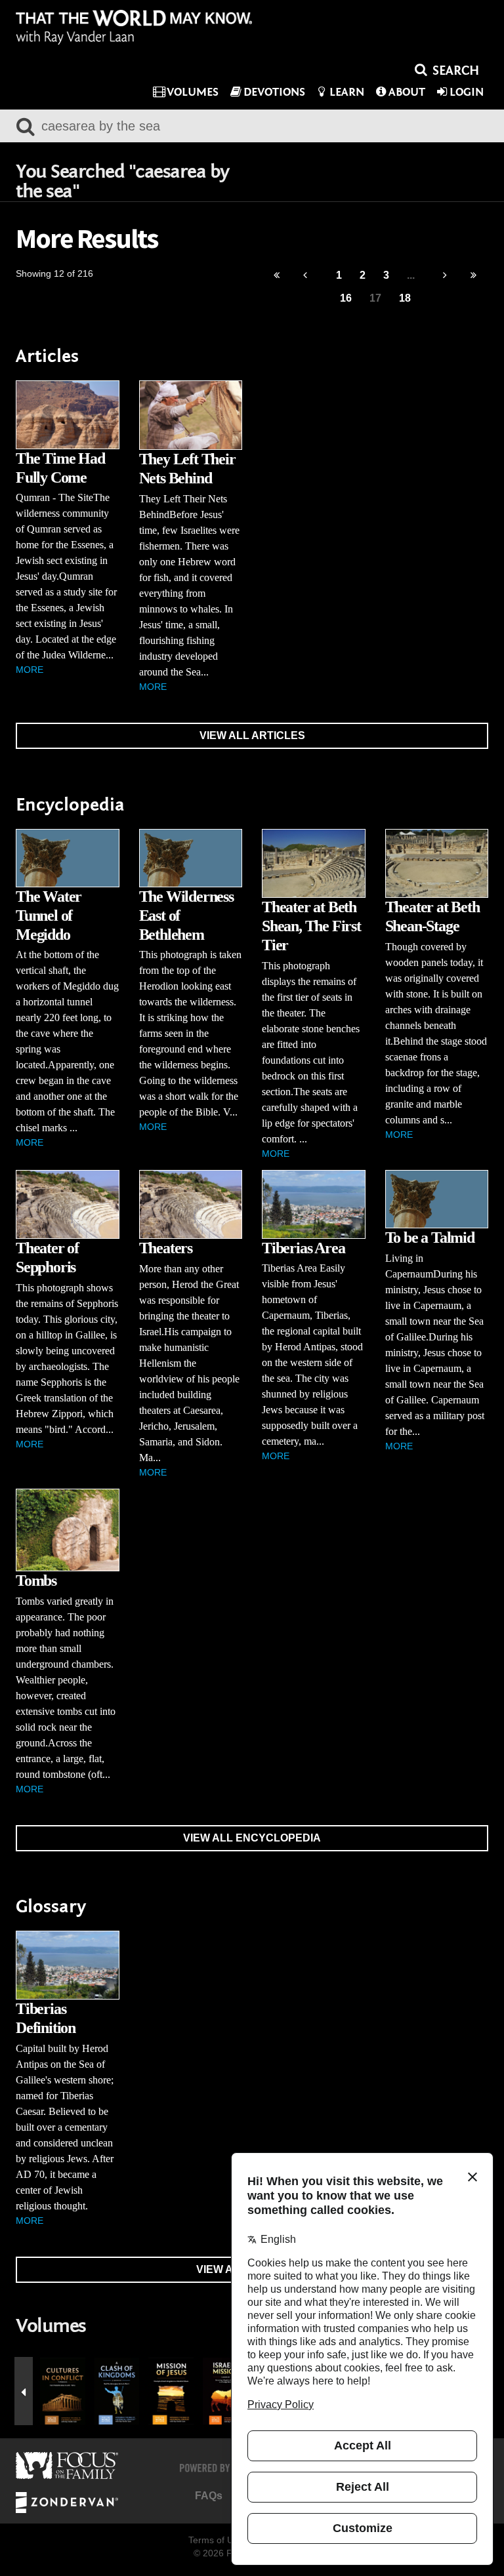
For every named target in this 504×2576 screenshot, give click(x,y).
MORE (30, 670)
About (407, 92)
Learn (347, 92)
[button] (24, 2391)
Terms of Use (216, 2540)
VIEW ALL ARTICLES (252, 735)
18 (405, 298)
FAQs (209, 2496)
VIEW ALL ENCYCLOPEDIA (252, 1838)
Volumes (193, 92)
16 (346, 298)
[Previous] (277, 276)
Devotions (274, 92)
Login (467, 92)
